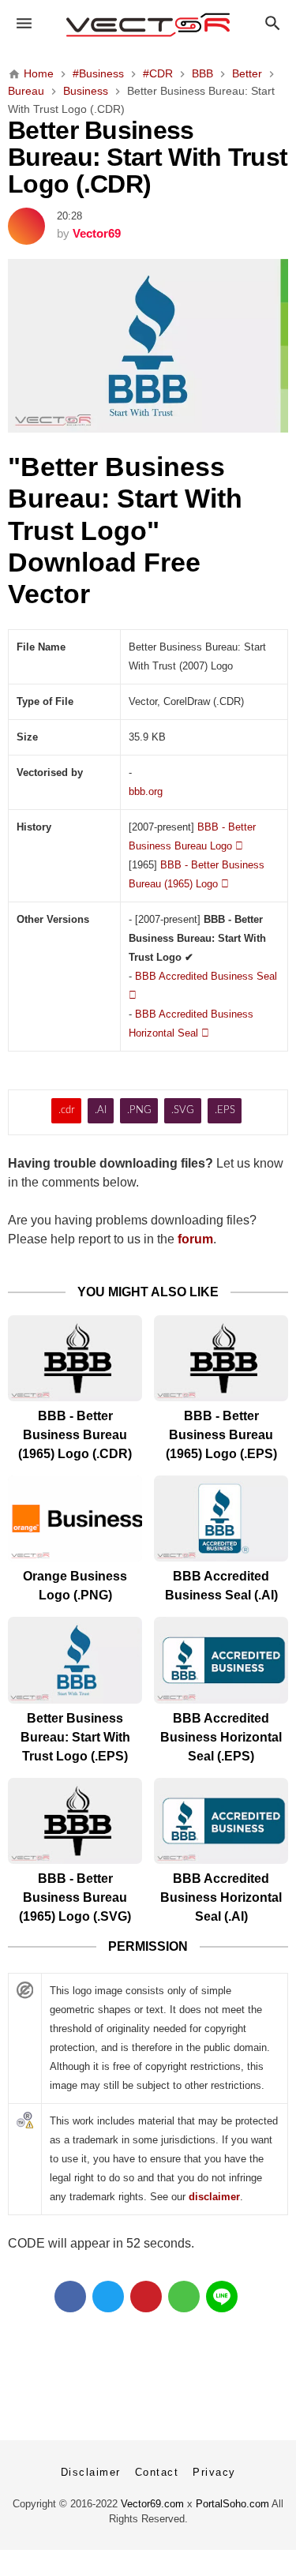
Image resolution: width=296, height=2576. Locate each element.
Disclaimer (91, 2472)
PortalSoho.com (232, 2504)
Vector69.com (152, 2504)
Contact (157, 2472)
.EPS (225, 1110)
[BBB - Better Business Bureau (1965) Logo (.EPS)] (221, 1358)
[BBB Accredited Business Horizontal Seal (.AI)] (221, 1821)
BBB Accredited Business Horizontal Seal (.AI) (221, 1897)
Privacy (214, 2472)
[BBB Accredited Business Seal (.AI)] (221, 1519)
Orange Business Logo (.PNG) (75, 1586)
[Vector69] (148, 25)
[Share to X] (108, 2297)
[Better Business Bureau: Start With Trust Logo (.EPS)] (75, 1660)
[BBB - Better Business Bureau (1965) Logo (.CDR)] (75, 1358)
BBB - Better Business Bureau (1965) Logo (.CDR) (75, 1435)
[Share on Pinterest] (146, 2297)
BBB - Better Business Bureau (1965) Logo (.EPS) (221, 1435)
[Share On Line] (222, 2297)
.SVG (183, 1110)
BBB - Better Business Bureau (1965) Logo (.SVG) (75, 1897)
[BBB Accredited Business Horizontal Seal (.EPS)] (221, 1660)
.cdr (67, 1110)
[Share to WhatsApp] (184, 2297)
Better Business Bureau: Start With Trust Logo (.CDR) (148, 157)
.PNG (139, 1110)
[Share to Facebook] (70, 2297)
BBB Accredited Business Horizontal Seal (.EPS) (221, 1737)
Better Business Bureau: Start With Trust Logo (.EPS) (75, 1737)
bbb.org (146, 791)
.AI (101, 1110)
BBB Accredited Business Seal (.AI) (221, 1586)
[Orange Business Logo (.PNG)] (75, 1519)
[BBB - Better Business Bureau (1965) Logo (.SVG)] (75, 1821)
